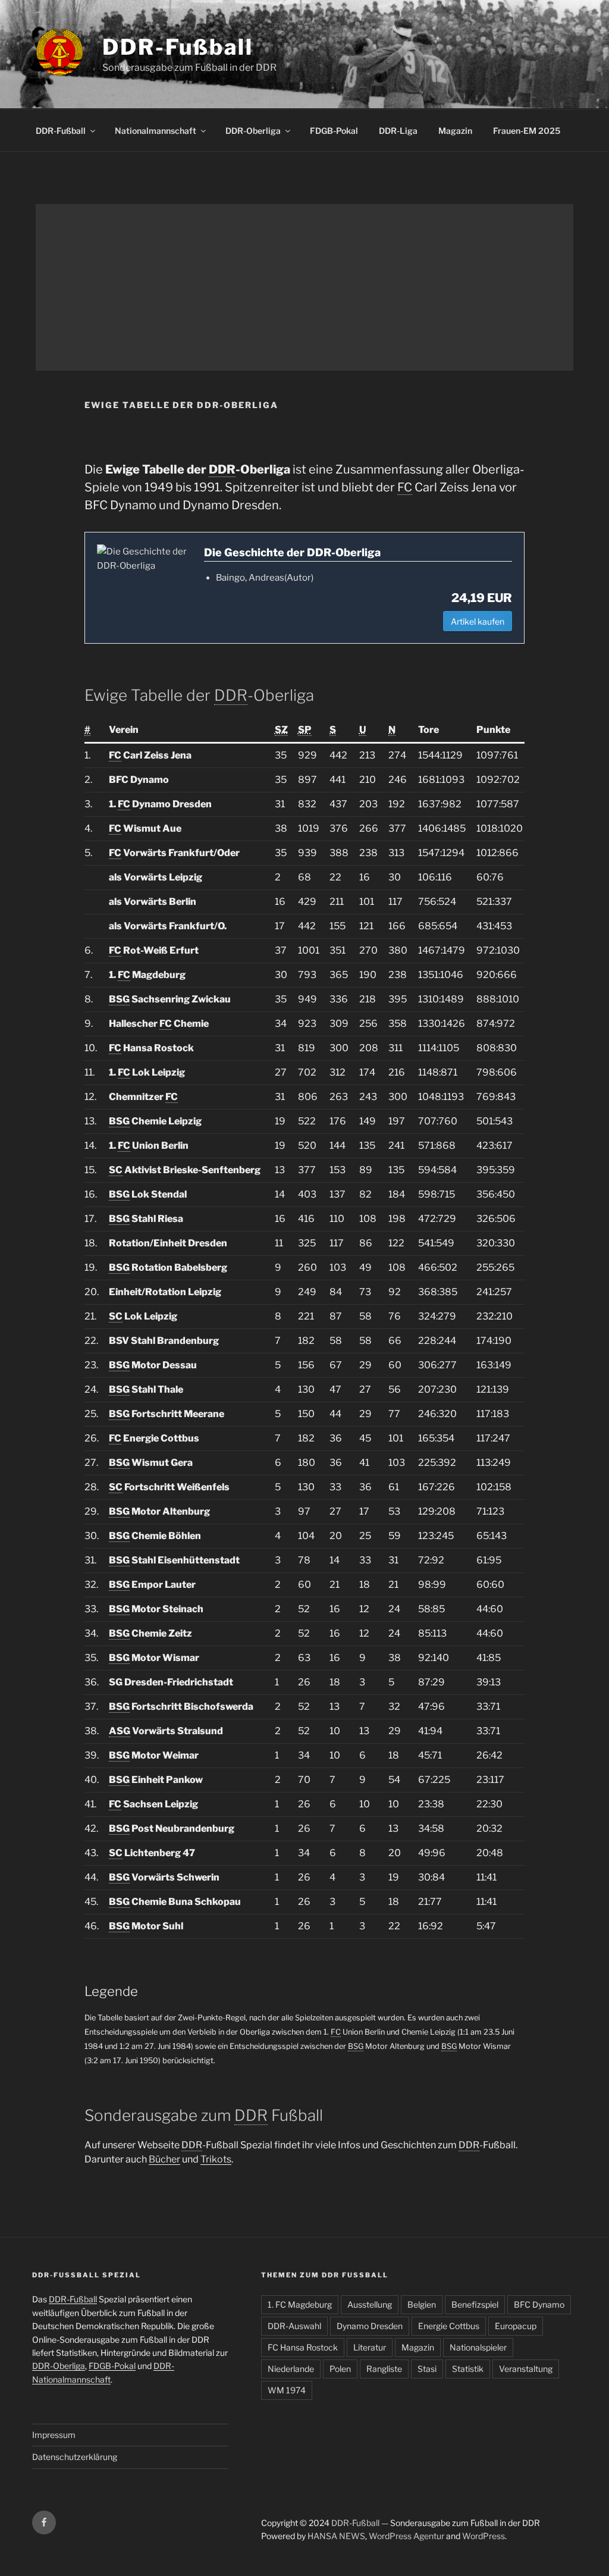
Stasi (427, 2369)
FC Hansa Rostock (303, 2347)
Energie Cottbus (449, 2326)
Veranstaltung (526, 2369)
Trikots (216, 2159)
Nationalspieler (478, 2347)
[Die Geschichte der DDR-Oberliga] (145, 559)
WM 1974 (287, 2390)
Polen (340, 2369)
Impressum (54, 2435)
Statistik (468, 2369)
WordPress (484, 2536)
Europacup (516, 2326)
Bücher (164, 2159)
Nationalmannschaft (156, 131)
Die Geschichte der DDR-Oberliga (292, 552)
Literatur (370, 2347)
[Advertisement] (304, 287)
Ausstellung (370, 2304)
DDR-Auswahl (294, 2326)
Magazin (455, 131)
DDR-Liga (398, 131)
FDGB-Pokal (334, 131)
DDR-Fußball (178, 47)
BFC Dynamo (539, 2304)
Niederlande (291, 2369)
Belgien (422, 2304)
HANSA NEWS (336, 2536)
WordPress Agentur (406, 2536)
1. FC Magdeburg (300, 2304)
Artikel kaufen (478, 621)
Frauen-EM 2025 (527, 131)
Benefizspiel (475, 2304)
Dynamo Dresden (370, 2326)
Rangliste (384, 2369)
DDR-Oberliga (253, 131)
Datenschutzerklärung (75, 2457)
